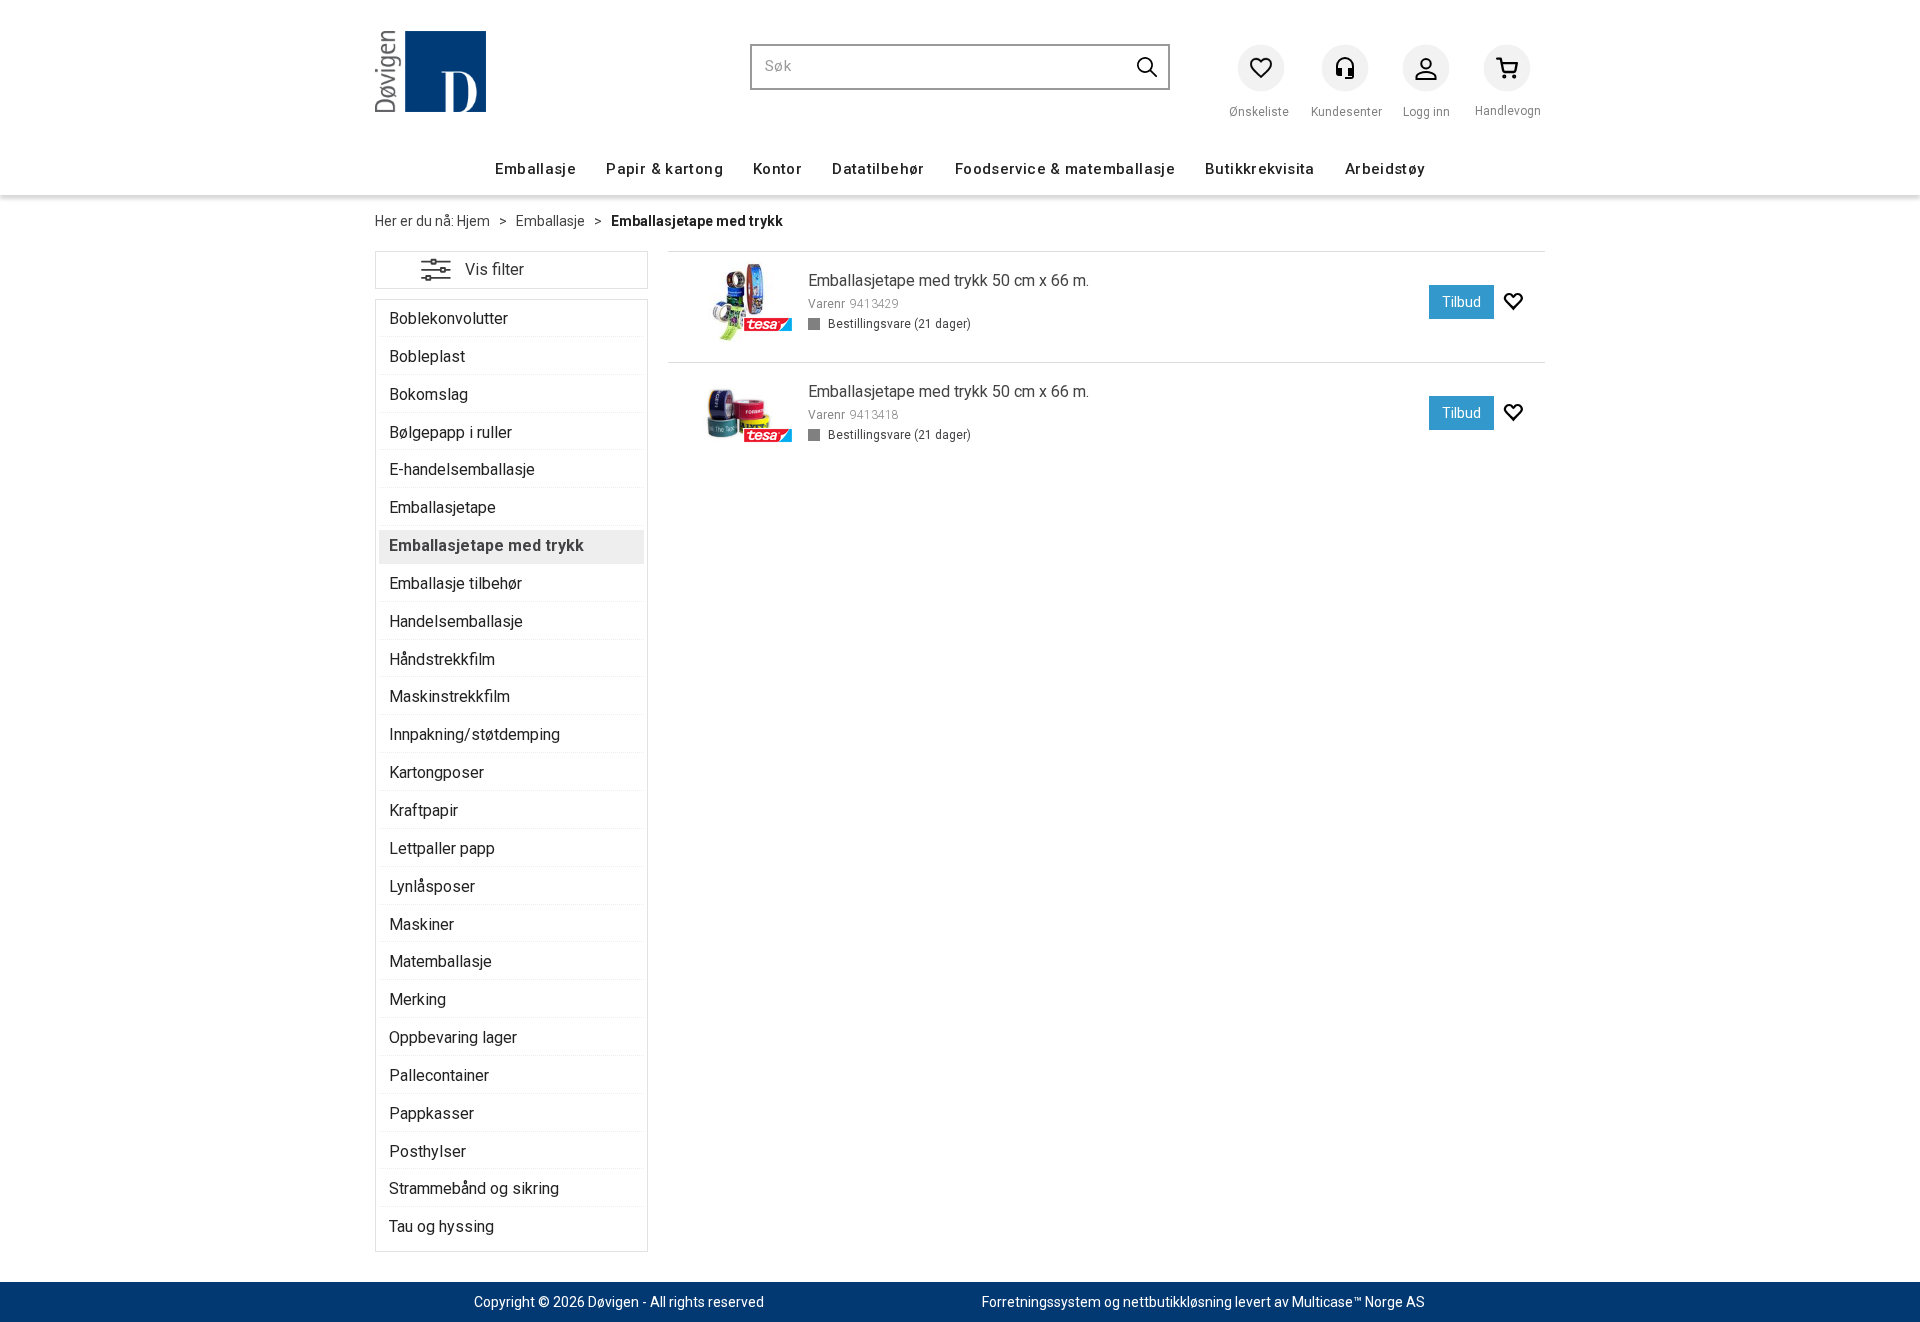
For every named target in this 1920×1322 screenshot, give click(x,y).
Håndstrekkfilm (442, 659)
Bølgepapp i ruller (450, 432)
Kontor (777, 169)
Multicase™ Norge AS (1358, 1302)
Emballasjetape (442, 507)
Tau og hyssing (441, 1226)
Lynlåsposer (432, 886)
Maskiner (421, 924)
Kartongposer (436, 772)
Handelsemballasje (456, 621)
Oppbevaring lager (453, 1037)
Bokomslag (428, 394)
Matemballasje (440, 961)
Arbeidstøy (1385, 169)
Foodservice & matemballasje (1065, 169)
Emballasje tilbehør (455, 583)
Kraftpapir (423, 810)
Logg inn (1426, 72)
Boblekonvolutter (448, 318)
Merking (417, 999)
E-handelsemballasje (462, 469)
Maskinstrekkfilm (449, 696)
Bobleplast (427, 356)
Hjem (473, 221)
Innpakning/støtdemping (474, 734)
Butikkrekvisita (1260, 169)
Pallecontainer (439, 1075)
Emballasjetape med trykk (697, 221)
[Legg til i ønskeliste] (1512, 302)
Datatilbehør (878, 169)
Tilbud (1461, 302)
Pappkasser (431, 1113)
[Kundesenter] (1345, 68)
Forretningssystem (1041, 1302)
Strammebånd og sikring (474, 1188)
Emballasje (535, 169)
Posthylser (427, 1151)
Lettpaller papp (442, 848)
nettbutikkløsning (1177, 1302)
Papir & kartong (664, 169)
